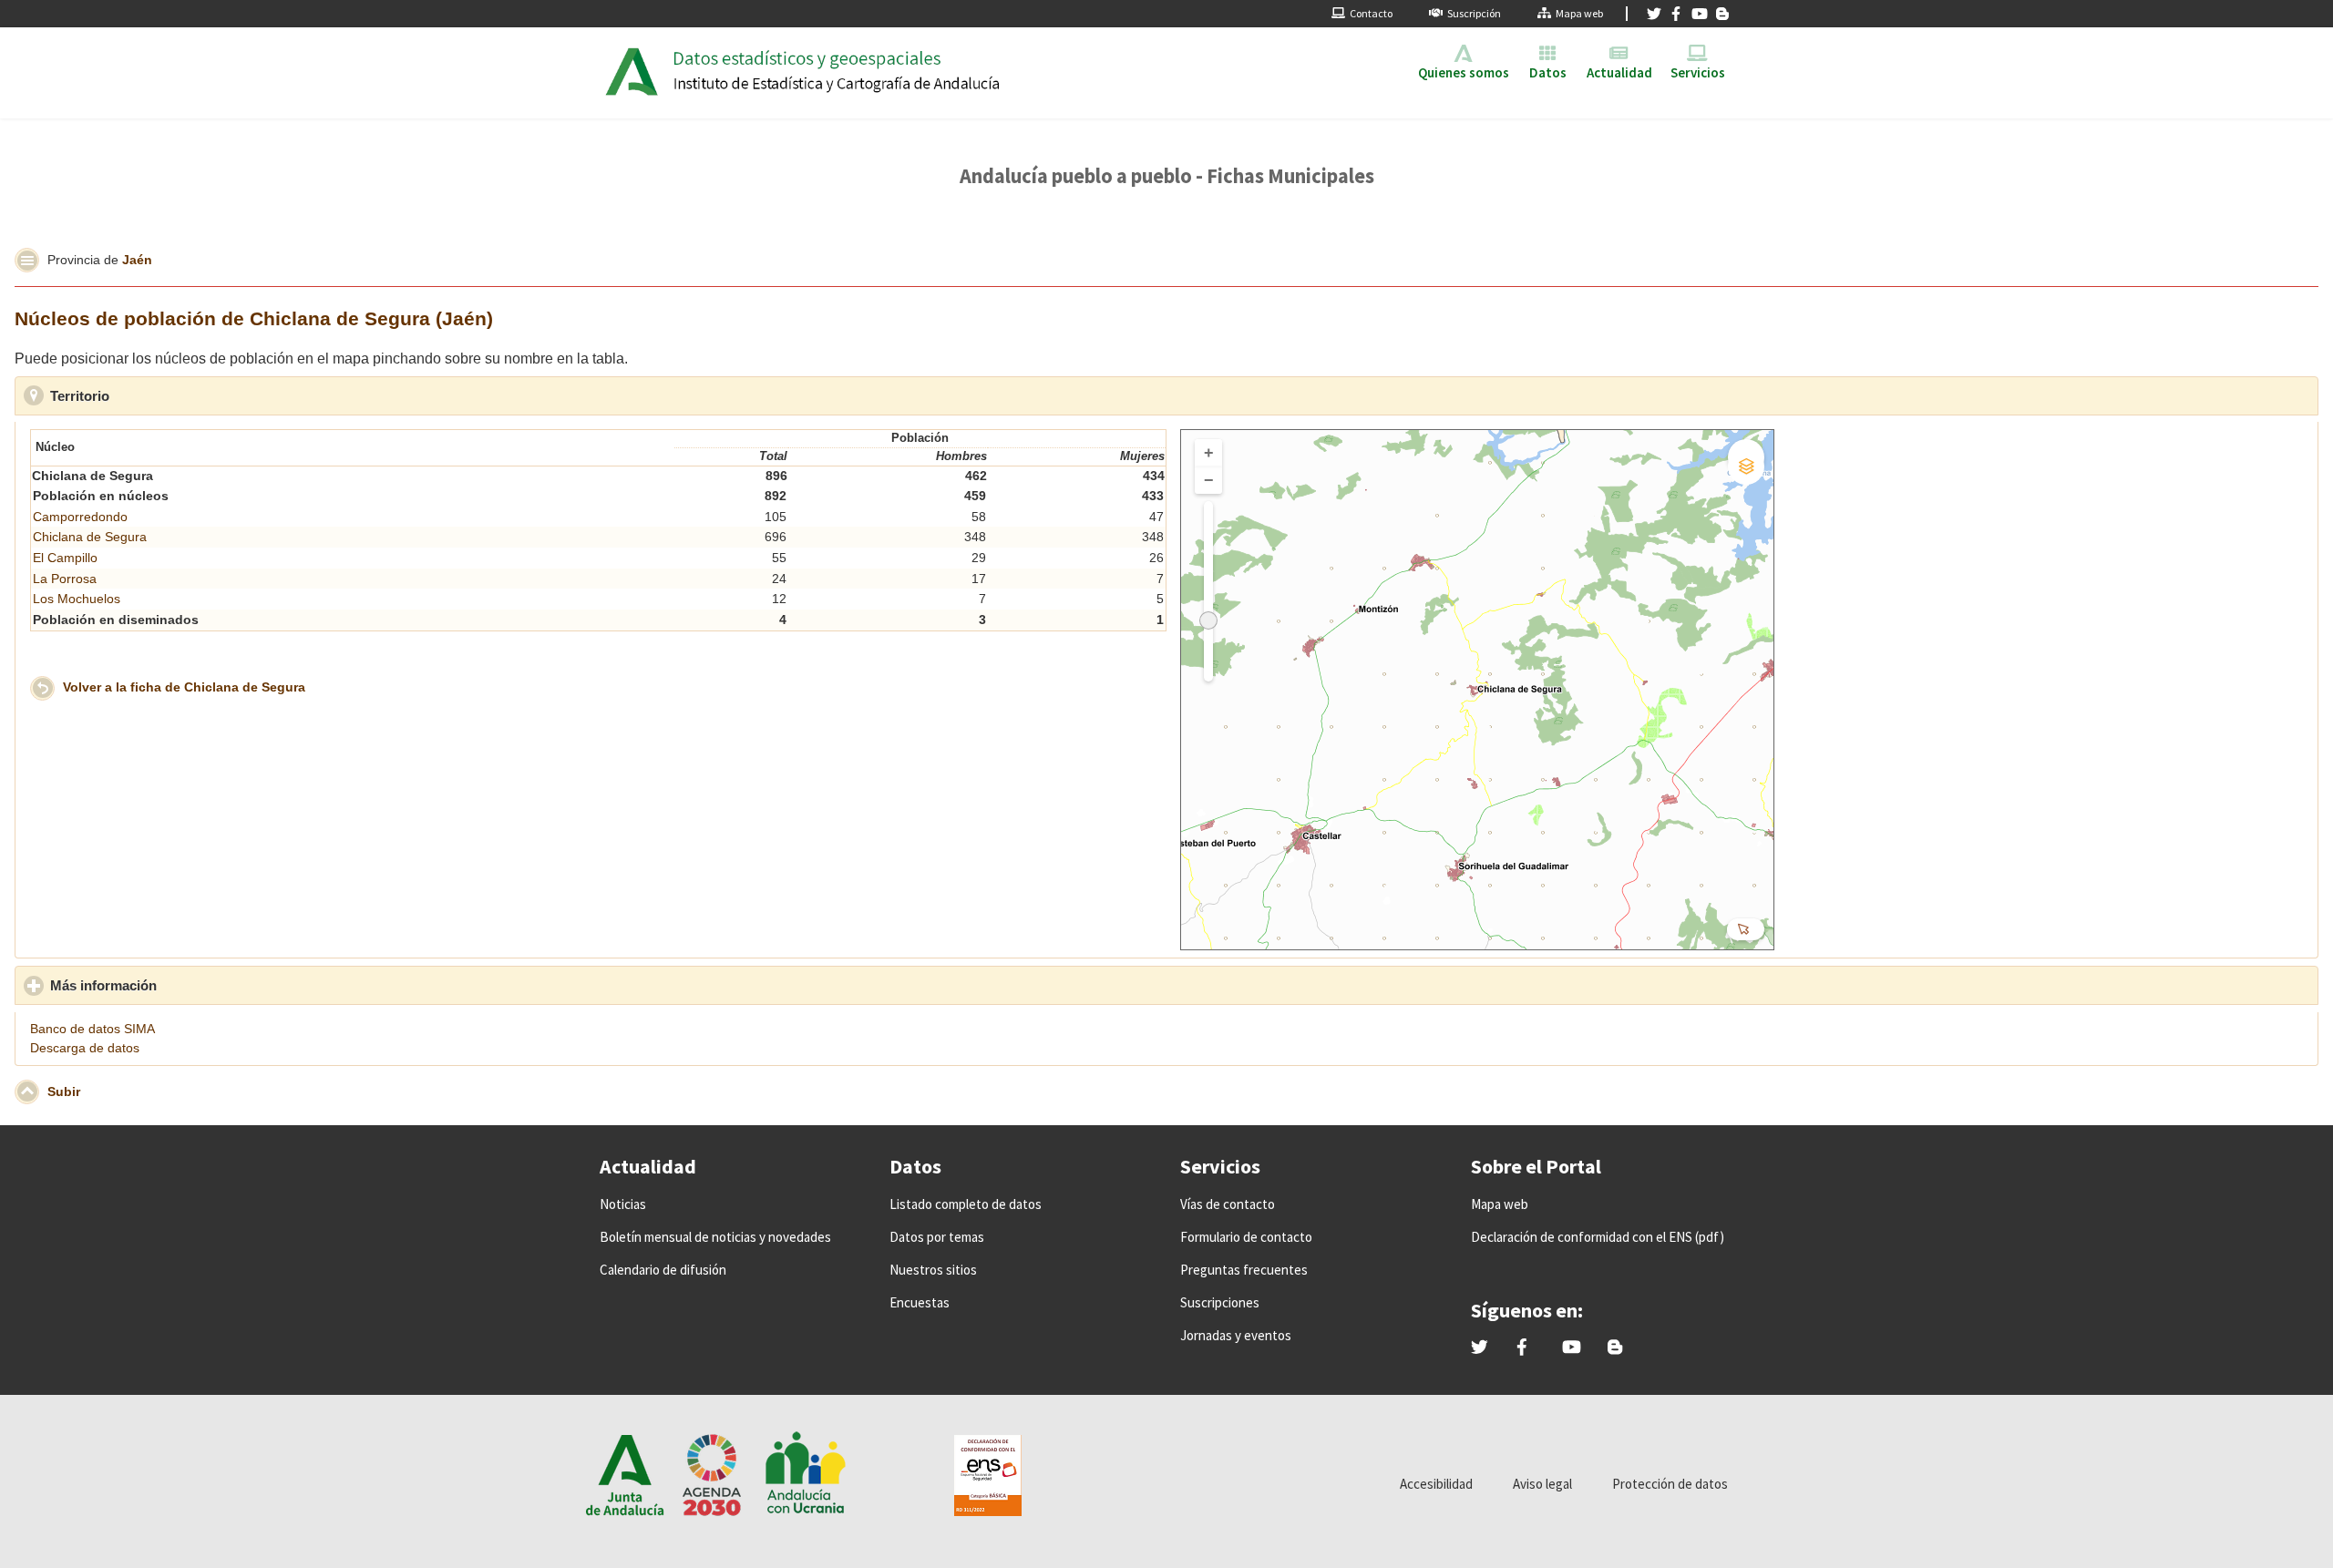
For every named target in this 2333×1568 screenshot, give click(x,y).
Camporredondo (80, 517)
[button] (27, 260)
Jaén (137, 259)
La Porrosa (65, 579)
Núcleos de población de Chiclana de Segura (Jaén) (254, 318)
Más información (184, 985)
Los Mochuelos (77, 599)
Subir (64, 1091)
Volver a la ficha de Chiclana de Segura (184, 687)
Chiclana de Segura (90, 537)
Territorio (160, 396)
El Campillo (65, 558)
